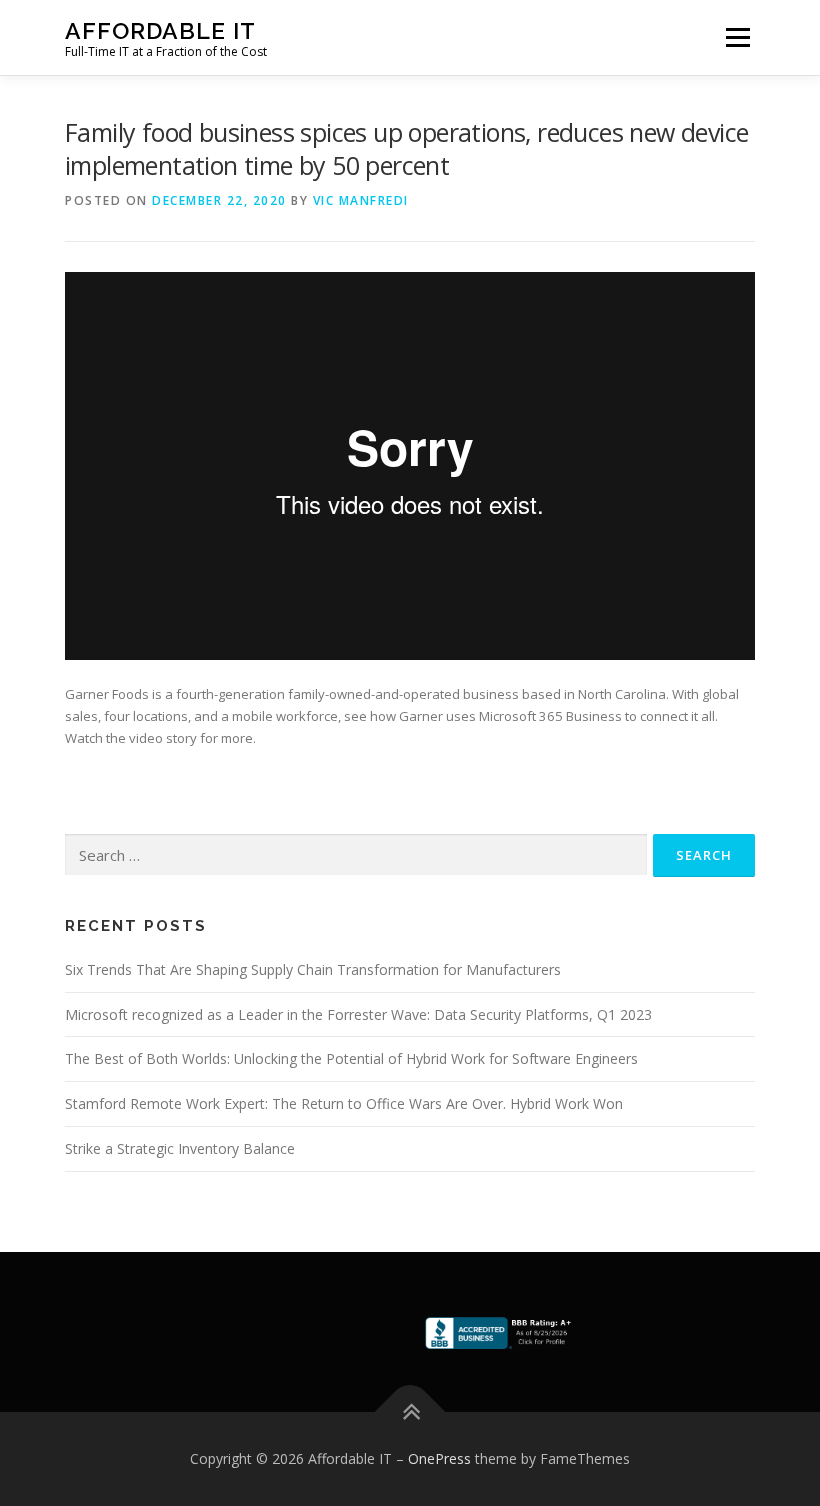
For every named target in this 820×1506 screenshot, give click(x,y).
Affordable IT (160, 30)
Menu (737, 37)
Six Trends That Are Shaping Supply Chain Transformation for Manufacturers (313, 969)
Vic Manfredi (361, 200)
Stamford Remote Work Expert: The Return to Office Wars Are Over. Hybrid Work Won (344, 1103)
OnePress (439, 1458)
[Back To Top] (410, 1411)
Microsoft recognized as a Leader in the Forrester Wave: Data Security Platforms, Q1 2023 (358, 1014)
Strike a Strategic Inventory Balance (180, 1148)
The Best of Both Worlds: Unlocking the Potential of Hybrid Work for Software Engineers (351, 1058)
